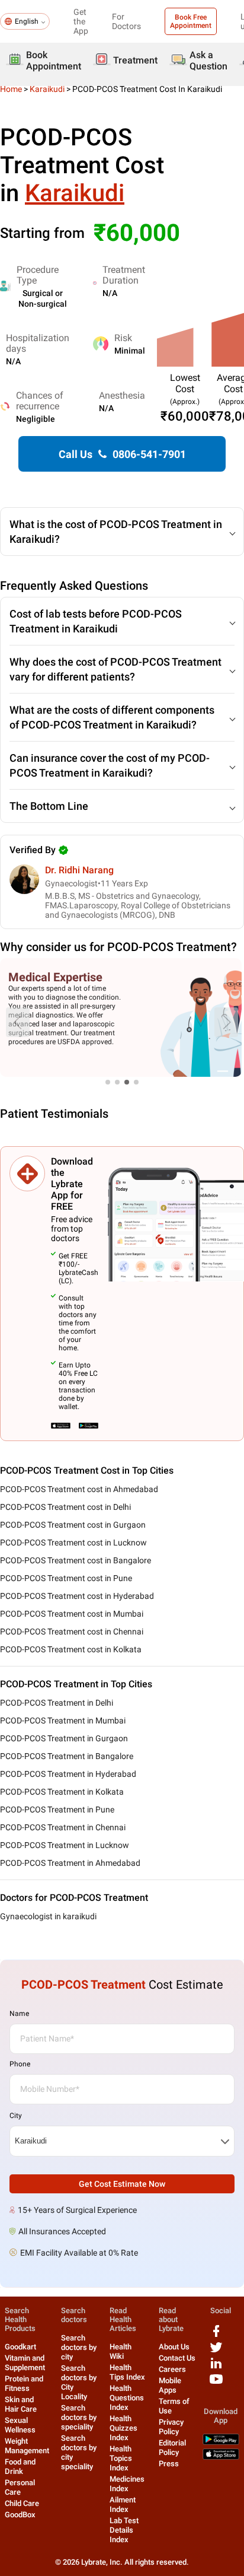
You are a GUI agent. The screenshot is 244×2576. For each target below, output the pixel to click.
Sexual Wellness (20, 2425)
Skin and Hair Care (21, 2404)
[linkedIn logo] (216, 2367)
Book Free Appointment (191, 21)
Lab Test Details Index (124, 2530)
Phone (20, 2064)
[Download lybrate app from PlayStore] (221, 2442)
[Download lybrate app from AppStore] (221, 2457)
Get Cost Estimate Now (122, 2184)
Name (19, 2014)
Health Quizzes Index (123, 2428)
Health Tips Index (127, 2372)
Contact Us (177, 2358)
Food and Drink (20, 2467)
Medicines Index (127, 2484)
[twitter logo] (216, 2351)
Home (11, 89)
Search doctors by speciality (79, 2417)
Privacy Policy (171, 2427)
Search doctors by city (79, 2347)
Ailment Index (123, 2505)
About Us (174, 2347)
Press (169, 2464)
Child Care (22, 2503)
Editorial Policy (172, 2448)
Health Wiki (121, 2351)
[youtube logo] (216, 2383)
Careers (172, 2369)
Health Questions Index (127, 2398)
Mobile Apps (170, 2385)
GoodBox (20, 2515)
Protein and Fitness (24, 2383)
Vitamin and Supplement (25, 2363)
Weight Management (27, 2446)
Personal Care (20, 2487)
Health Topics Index (121, 2458)
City (16, 2116)
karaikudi (47, 89)
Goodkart (20, 2347)
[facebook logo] (216, 2335)
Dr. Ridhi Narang (79, 870)
